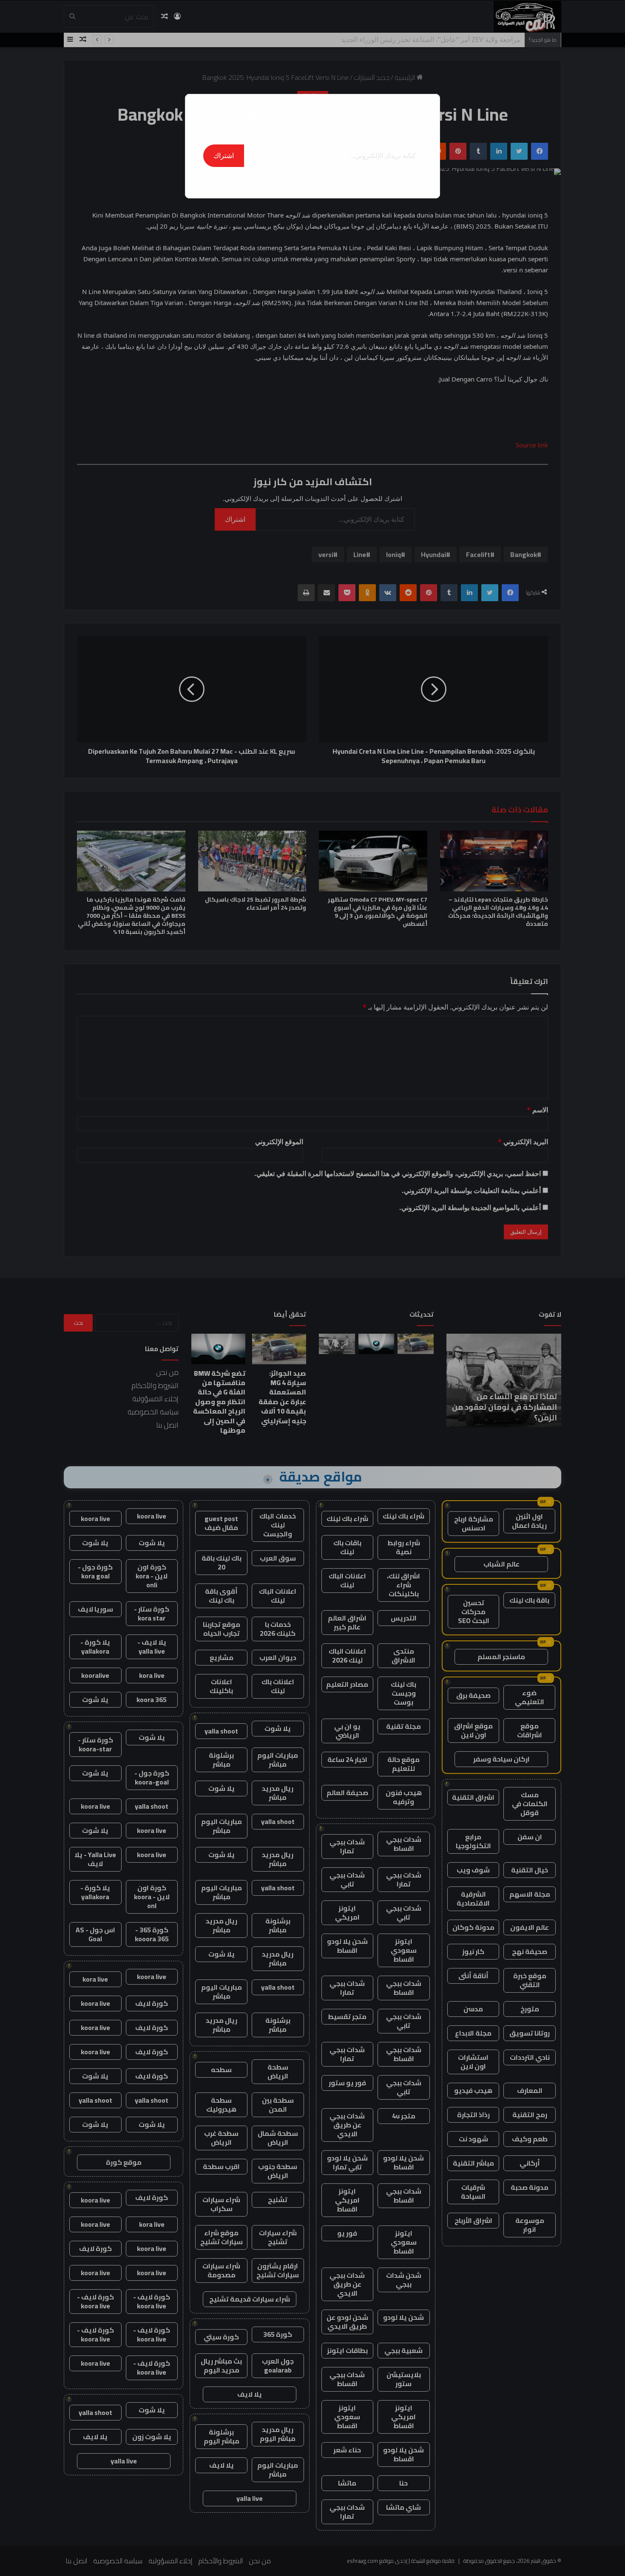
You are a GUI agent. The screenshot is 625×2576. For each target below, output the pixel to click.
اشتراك (224, 156)
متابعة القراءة (312, 180)
